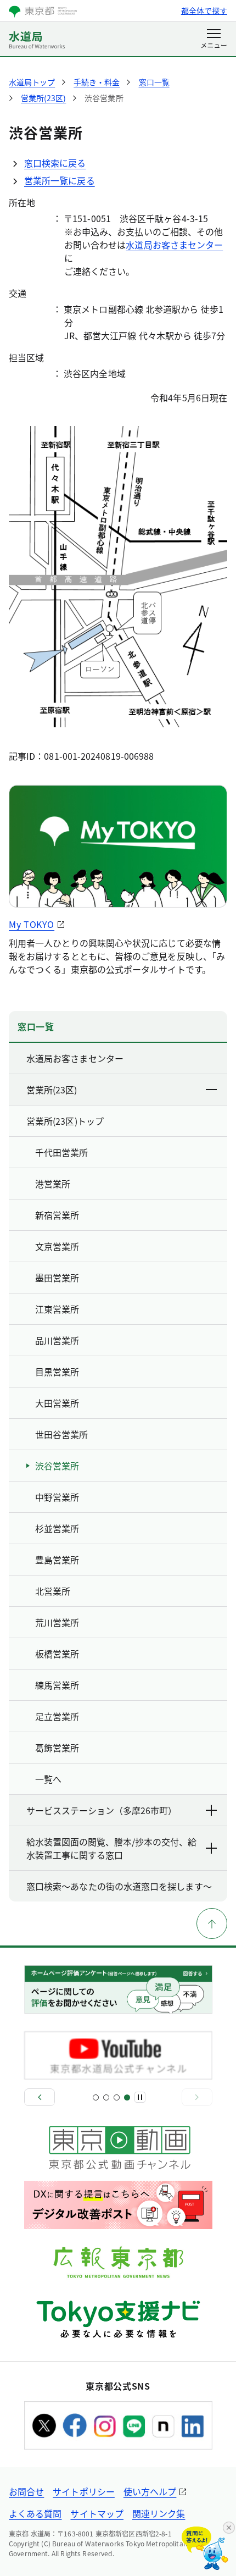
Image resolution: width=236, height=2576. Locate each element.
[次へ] (197, 2097)
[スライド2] (106, 2097)
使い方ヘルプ (150, 2491)
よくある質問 (35, 2513)
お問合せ (26, 2491)
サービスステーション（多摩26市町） (102, 1810)
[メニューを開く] (214, 40)
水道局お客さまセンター (174, 245)
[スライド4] (127, 2097)
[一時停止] (140, 2097)
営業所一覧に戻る (60, 180)
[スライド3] (117, 2097)
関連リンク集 (159, 2513)
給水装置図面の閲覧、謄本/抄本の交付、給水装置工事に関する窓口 (111, 1848)
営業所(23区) (52, 1090)
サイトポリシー (84, 2491)
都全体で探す (204, 10)
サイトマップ (97, 2513)
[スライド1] (96, 2097)
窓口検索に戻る (55, 163)
